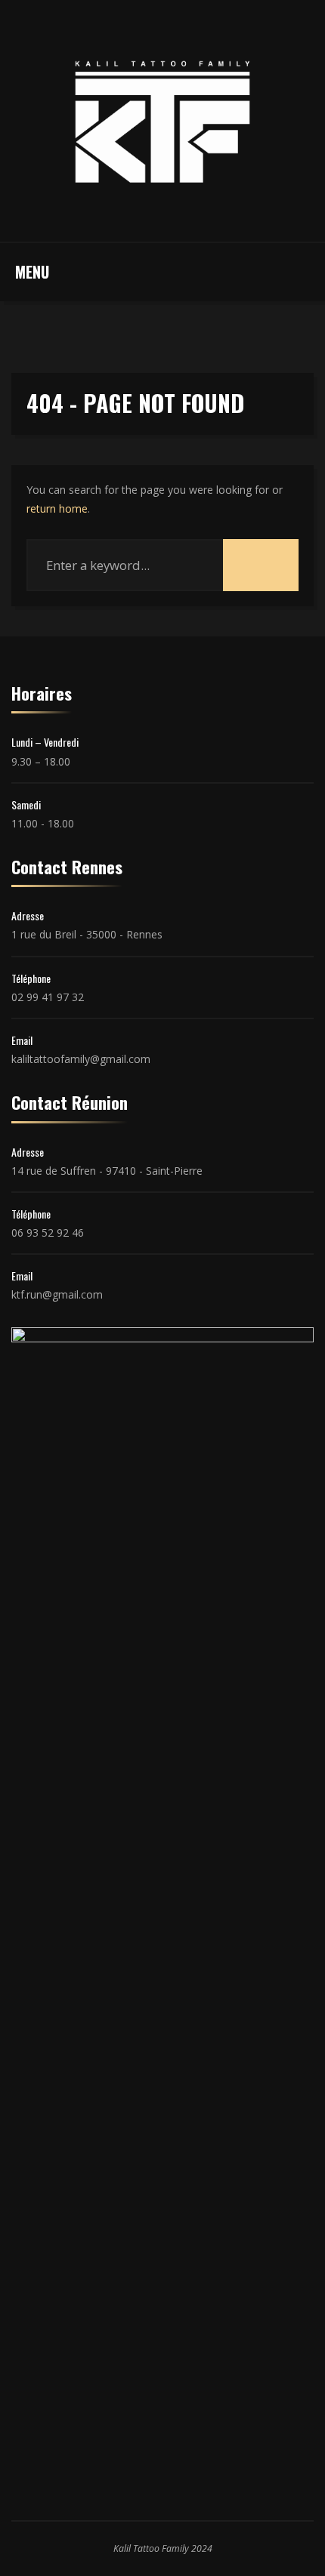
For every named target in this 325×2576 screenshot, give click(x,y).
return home (57, 508)
